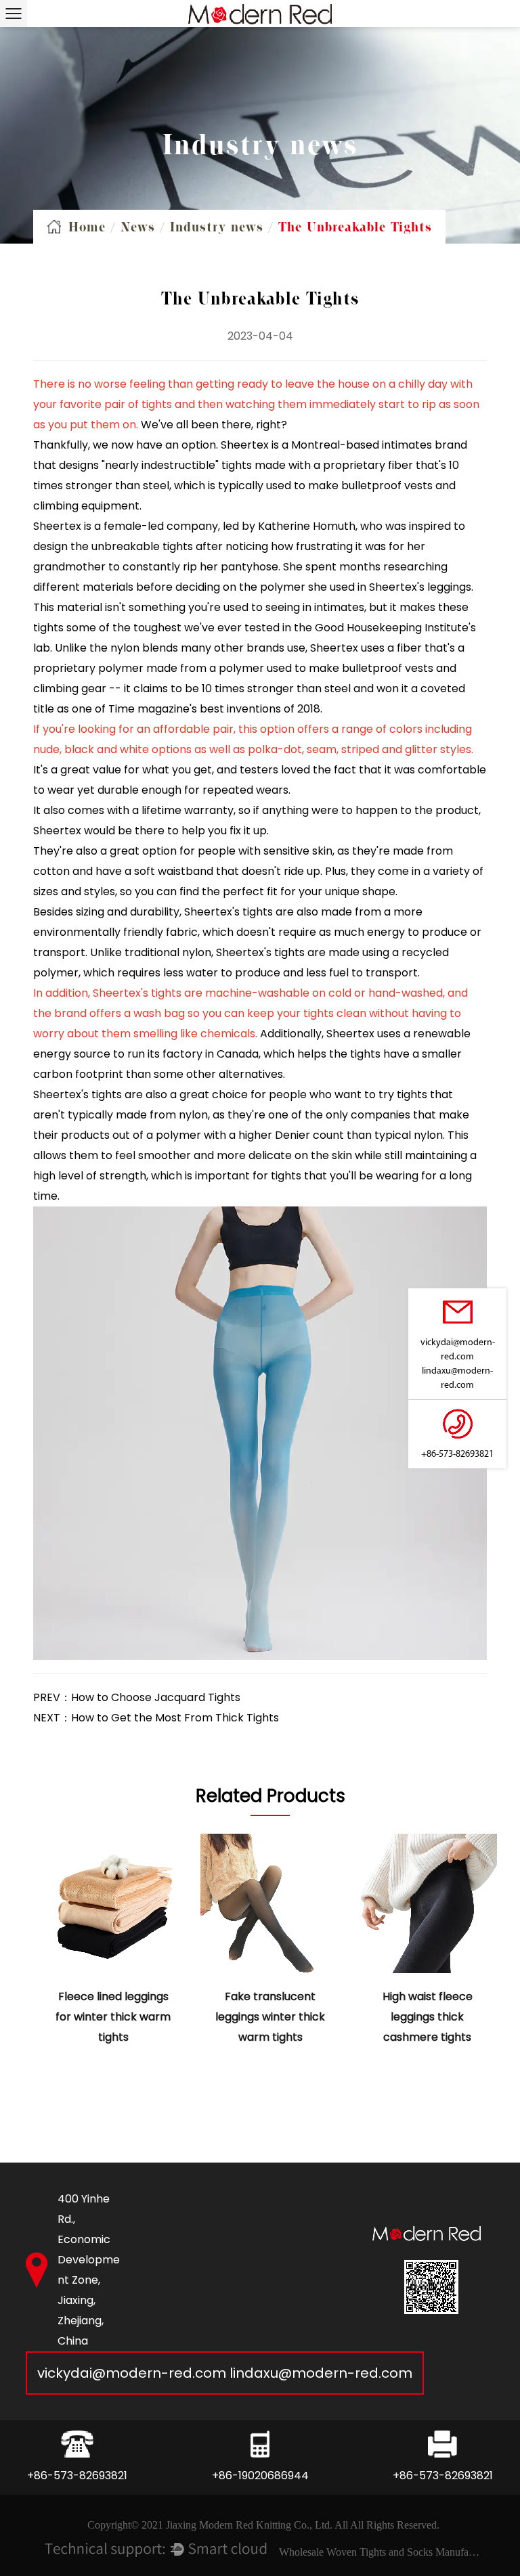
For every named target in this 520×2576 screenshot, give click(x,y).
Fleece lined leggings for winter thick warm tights (113, 2017)
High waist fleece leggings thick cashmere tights (428, 2017)
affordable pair (193, 729)
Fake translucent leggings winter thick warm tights (270, 2017)
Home (87, 227)
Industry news (217, 227)
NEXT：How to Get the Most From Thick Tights (156, 1718)
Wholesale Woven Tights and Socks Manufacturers (381, 2552)
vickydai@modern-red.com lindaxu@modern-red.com (225, 2373)
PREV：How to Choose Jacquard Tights (137, 1697)
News (138, 227)
